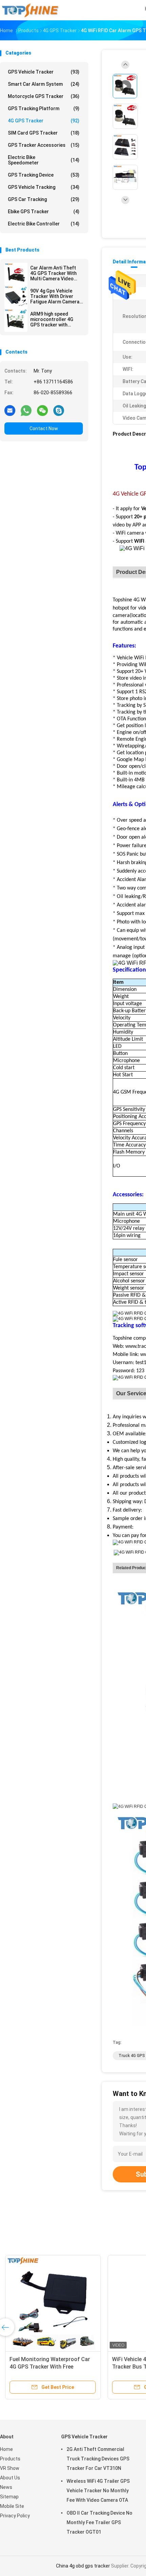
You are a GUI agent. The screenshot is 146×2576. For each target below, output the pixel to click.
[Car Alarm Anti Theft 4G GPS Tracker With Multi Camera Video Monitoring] (16, 274)
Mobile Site (12, 2506)
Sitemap (9, 2497)
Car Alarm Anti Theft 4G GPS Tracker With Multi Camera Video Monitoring (53, 273)
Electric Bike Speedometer (44, 160)
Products (10, 2459)
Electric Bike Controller (44, 224)
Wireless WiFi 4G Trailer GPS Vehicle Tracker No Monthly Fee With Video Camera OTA (98, 2491)
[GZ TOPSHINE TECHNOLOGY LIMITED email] (10, 410)
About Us (10, 2478)
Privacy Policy (15, 2516)
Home (6, 2449)
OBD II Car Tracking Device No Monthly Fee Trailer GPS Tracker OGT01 (99, 2522)
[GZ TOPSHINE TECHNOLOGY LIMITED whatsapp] (26, 410)
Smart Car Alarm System (44, 84)
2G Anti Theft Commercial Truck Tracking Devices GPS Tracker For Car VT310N (98, 2459)
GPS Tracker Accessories (44, 145)
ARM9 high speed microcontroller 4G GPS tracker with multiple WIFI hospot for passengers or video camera (53, 319)
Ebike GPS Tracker (44, 212)
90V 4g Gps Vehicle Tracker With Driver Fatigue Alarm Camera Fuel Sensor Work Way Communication (55, 296)
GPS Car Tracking (44, 199)
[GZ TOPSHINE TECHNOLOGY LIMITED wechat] (42, 410)
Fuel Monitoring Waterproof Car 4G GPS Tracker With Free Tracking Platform (50, 2367)
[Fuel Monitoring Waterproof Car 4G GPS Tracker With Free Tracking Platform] (53, 2303)
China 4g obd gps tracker (83, 2566)
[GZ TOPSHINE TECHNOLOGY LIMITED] (30, 10)
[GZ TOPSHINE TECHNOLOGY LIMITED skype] (59, 410)
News (6, 2487)
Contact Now (44, 428)
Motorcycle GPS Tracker (44, 96)
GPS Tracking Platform (44, 108)
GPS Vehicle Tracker (44, 72)
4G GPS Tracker (44, 121)
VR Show (10, 2468)
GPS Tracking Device (44, 175)
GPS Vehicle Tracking (44, 187)
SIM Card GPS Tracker (44, 133)
